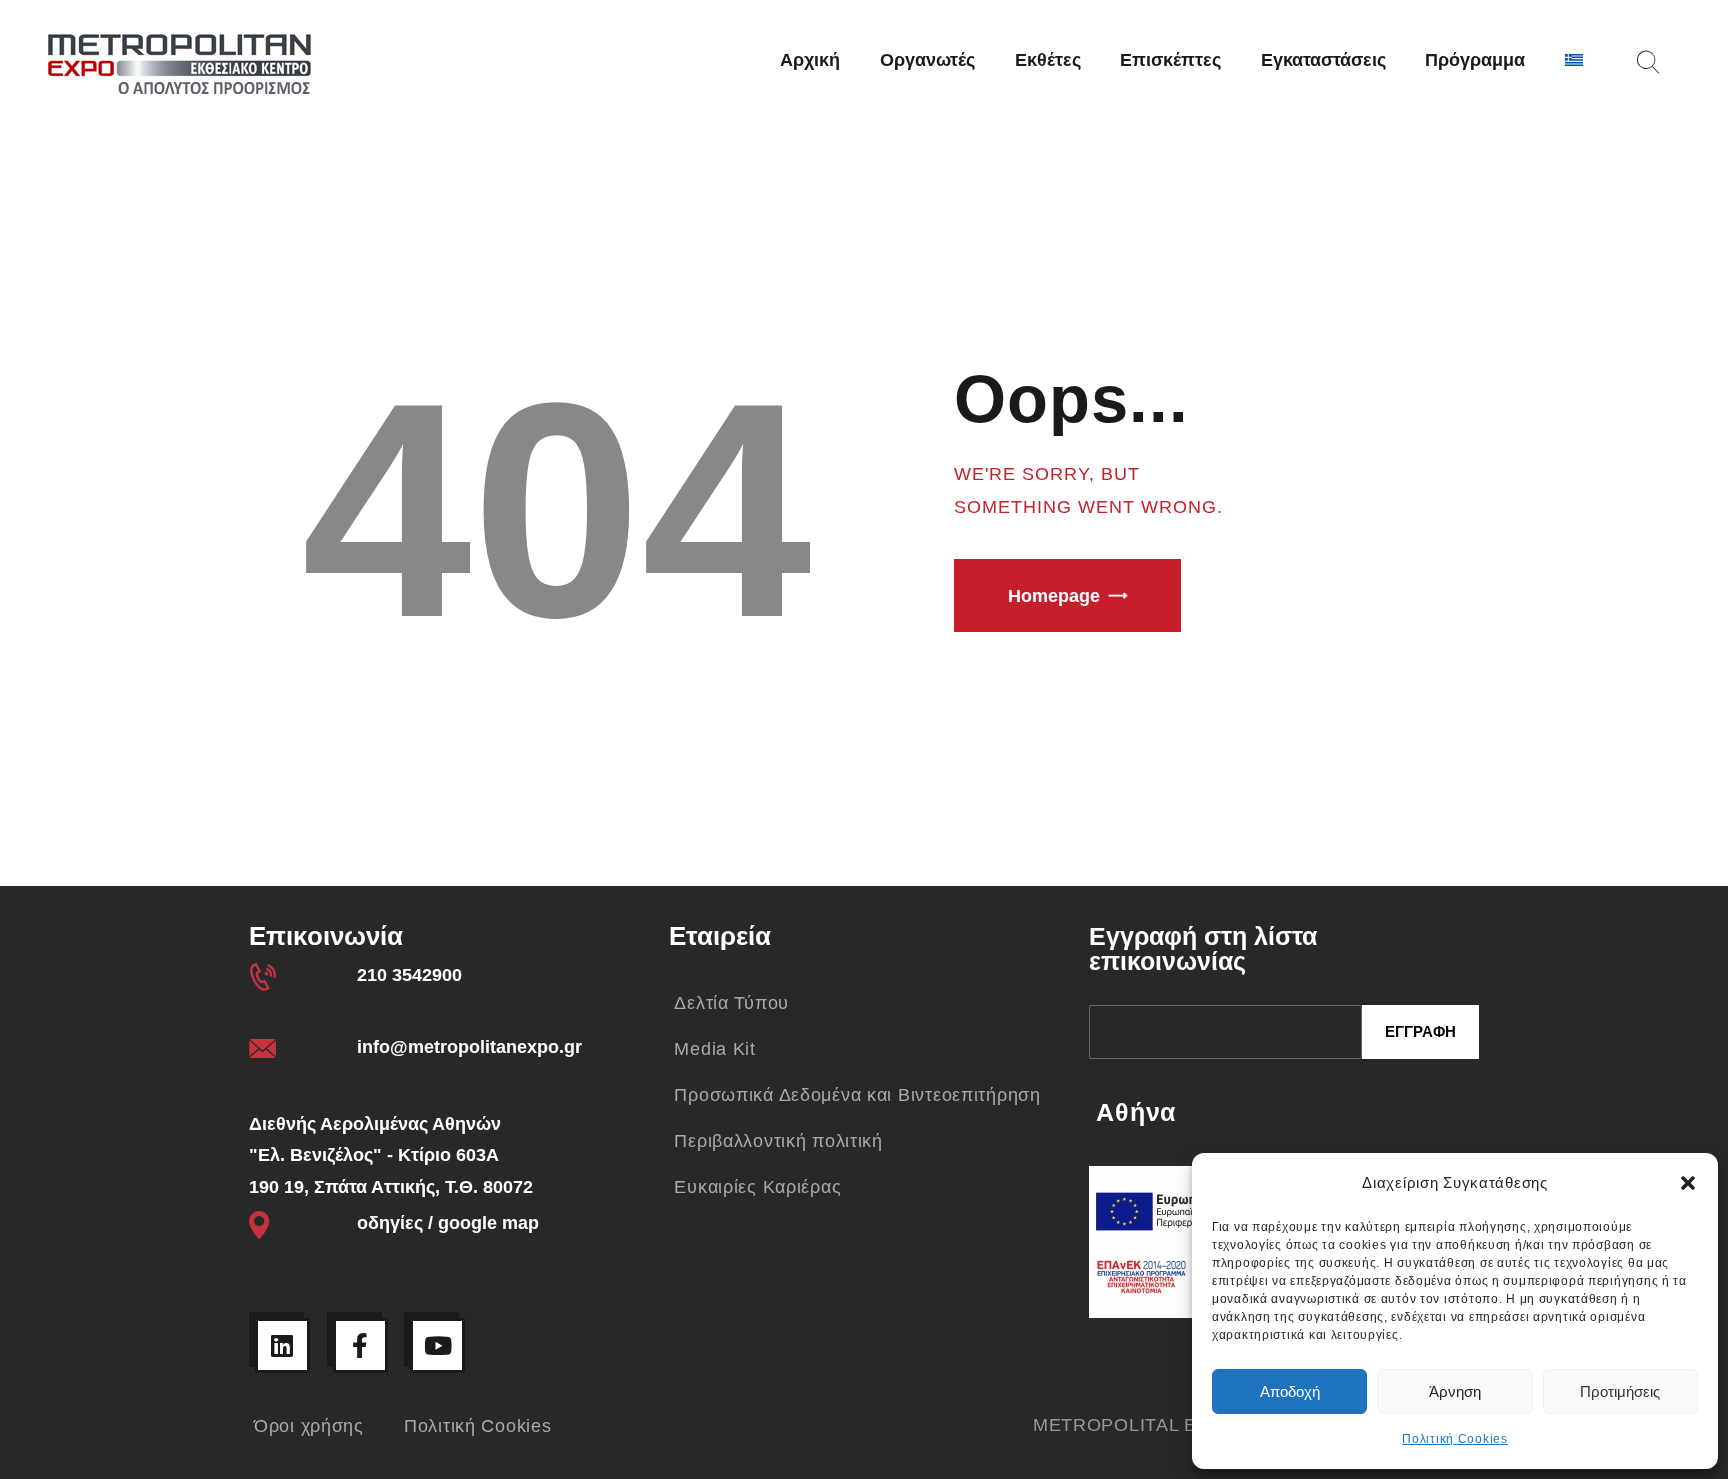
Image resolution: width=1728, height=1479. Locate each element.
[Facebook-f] (360, 1345)
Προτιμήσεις (1620, 1391)
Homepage (1054, 596)
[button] (1688, 1183)
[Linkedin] (282, 1345)
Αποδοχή (1290, 1391)
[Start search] (1648, 62)
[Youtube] (437, 1345)
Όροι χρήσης (309, 1426)
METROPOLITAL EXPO (1135, 1425)
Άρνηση (1455, 1391)
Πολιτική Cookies (1455, 1439)
